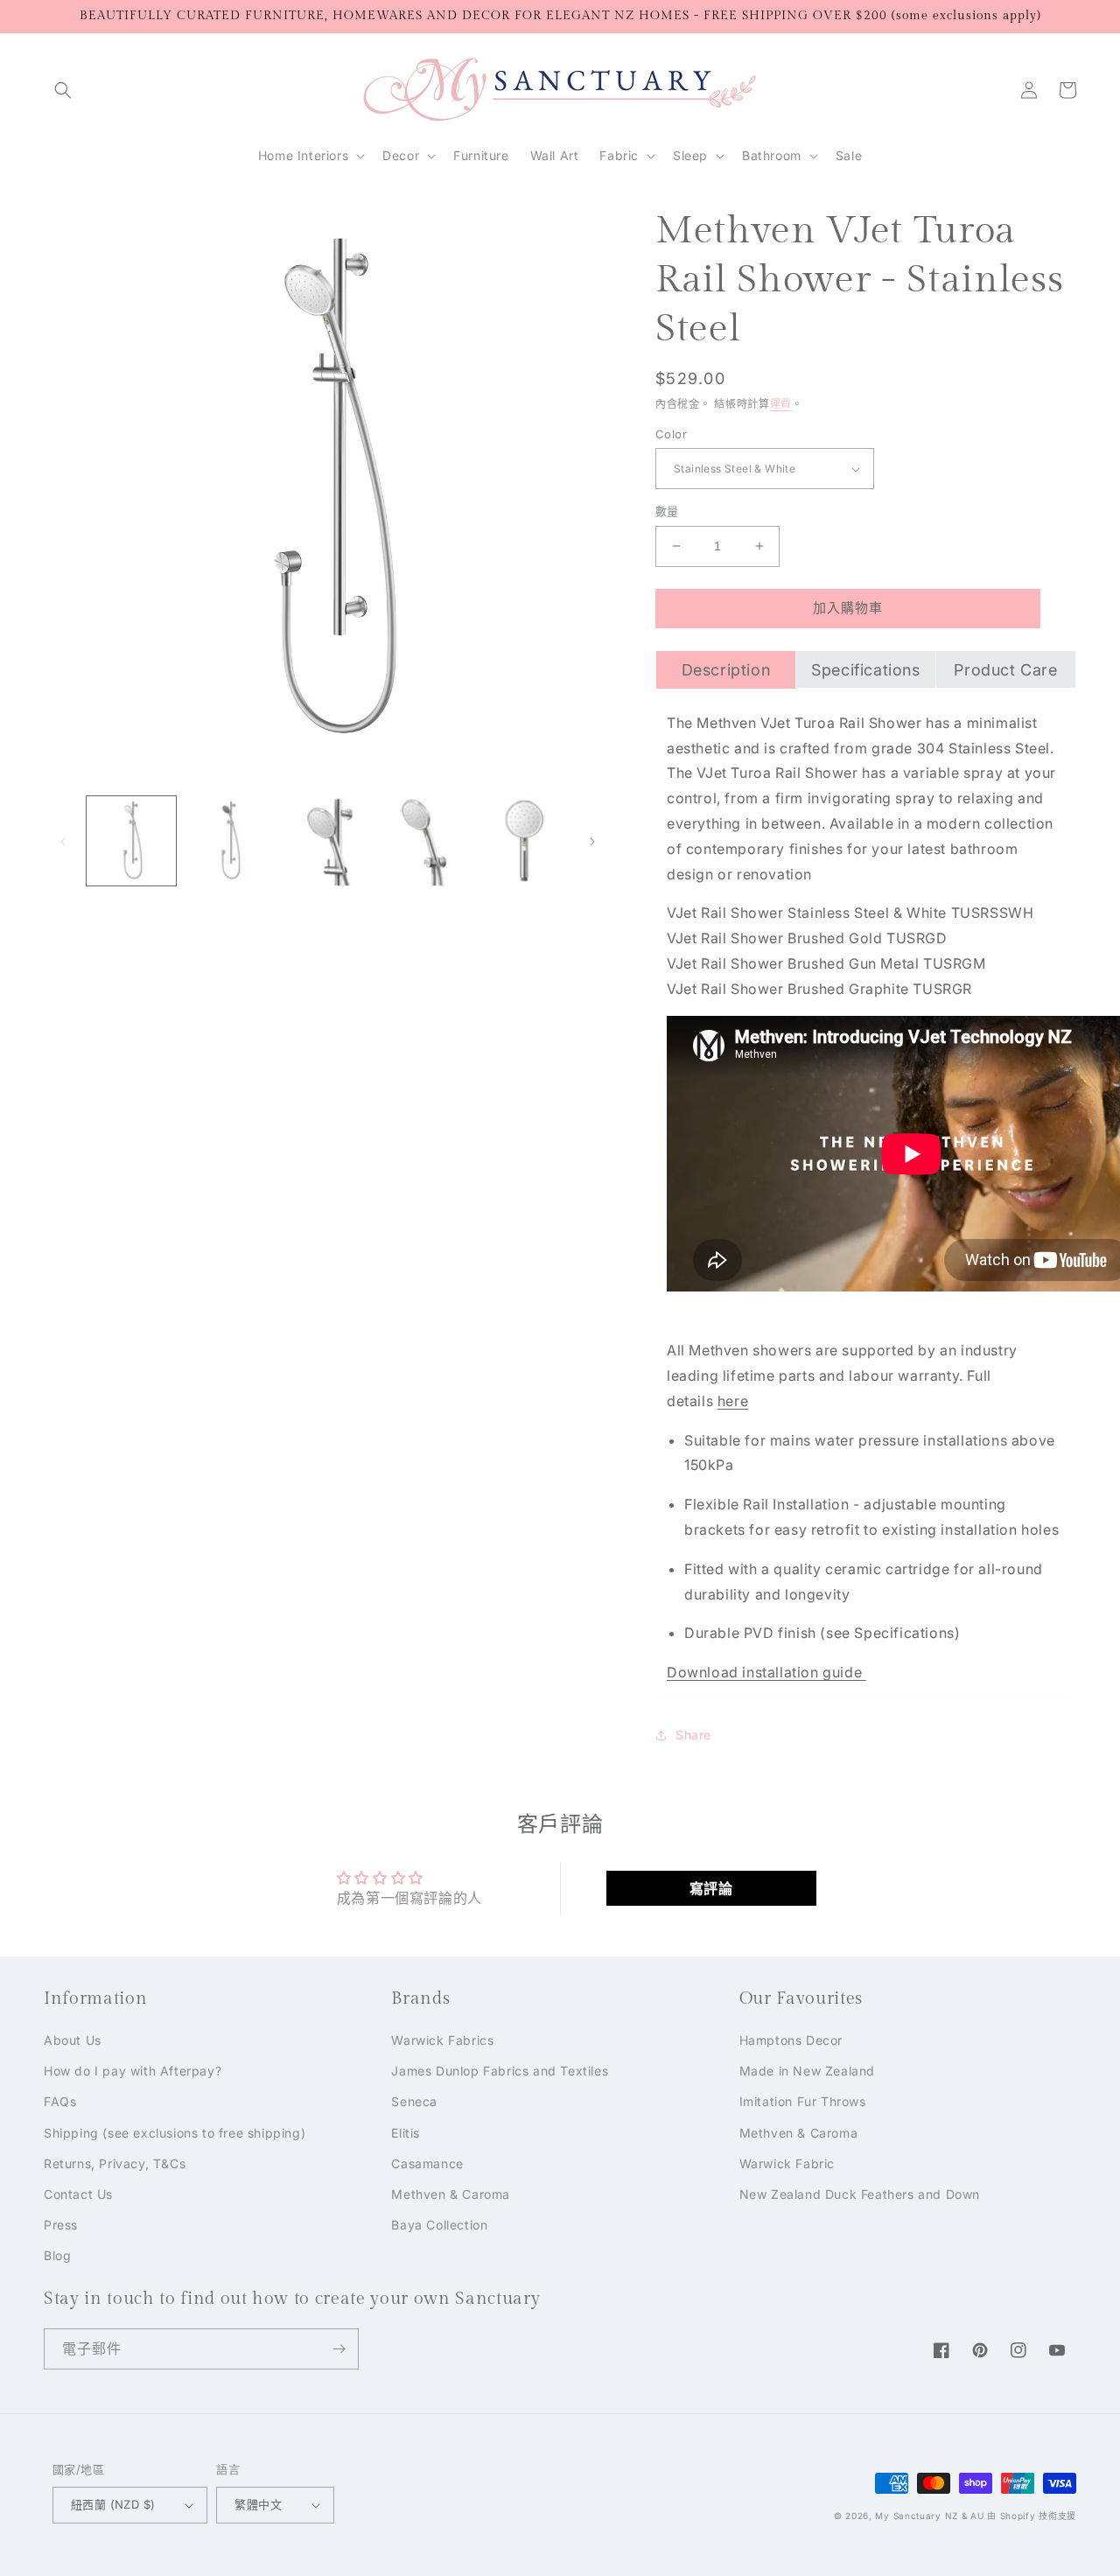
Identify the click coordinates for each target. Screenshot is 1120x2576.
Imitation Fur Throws (803, 2101)
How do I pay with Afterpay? (133, 2071)
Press (61, 2225)
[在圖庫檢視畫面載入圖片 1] (131, 841)
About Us (73, 2040)
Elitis (406, 2133)
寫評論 (711, 1888)
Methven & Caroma (451, 2194)
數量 (667, 511)
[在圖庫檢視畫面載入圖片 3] (327, 841)
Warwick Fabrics (442, 2040)
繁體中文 (258, 2504)
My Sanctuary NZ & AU (929, 2516)
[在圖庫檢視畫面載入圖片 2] (229, 841)
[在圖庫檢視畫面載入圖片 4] (426, 841)
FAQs (60, 2101)
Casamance (427, 2163)
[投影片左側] (63, 841)
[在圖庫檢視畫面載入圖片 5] (524, 841)
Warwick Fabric (787, 2163)
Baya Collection (439, 2225)
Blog (57, 2255)
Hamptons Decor (791, 2040)
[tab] (726, 669)
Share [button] (693, 1735)
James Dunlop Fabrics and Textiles (500, 2071)
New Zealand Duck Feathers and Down (860, 2194)
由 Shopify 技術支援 (1032, 2516)
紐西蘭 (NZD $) (113, 2504)
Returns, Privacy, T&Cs (115, 2163)
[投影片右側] (592, 841)
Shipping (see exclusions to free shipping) (175, 2133)
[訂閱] (339, 2349)
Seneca (414, 2101)
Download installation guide (766, 1672)
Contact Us (78, 2194)
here (733, 1401)
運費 (781, 404)
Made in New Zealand (807, 2071)
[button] (63, 90)
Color (671, 434)
